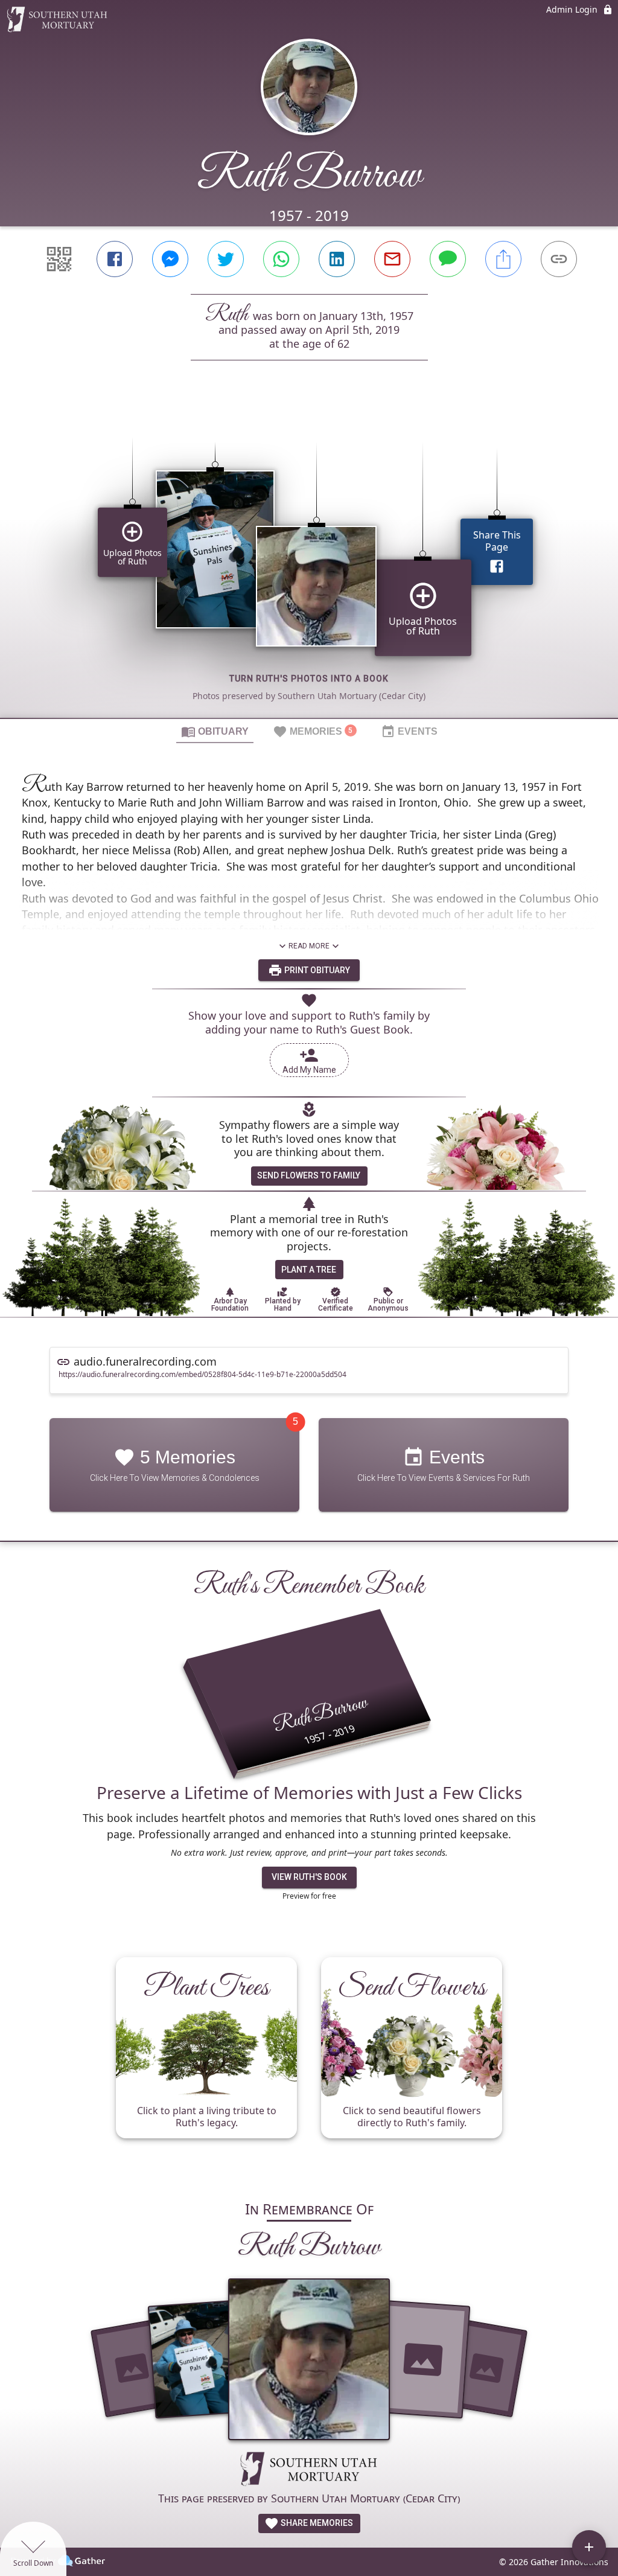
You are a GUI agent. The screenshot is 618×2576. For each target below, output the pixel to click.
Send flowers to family (309, 1175)
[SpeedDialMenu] (589, 2547)
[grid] (309, 560)
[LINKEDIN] (337, 259)
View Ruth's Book (309, 1877)
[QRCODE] (59, 259)
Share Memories (316, 2523)
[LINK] (559, 259)
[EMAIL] (392, 259)
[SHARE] (503, 259)
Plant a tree (309, 1270)
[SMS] (448, 259)
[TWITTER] (226, 259)
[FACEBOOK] (115, 259)
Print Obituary (316, 970)
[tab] (215, 731)
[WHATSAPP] (281, 259)
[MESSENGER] (170, 259)
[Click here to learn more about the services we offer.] (309, 2470)
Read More (309, 946)
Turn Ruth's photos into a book (309, 679)
